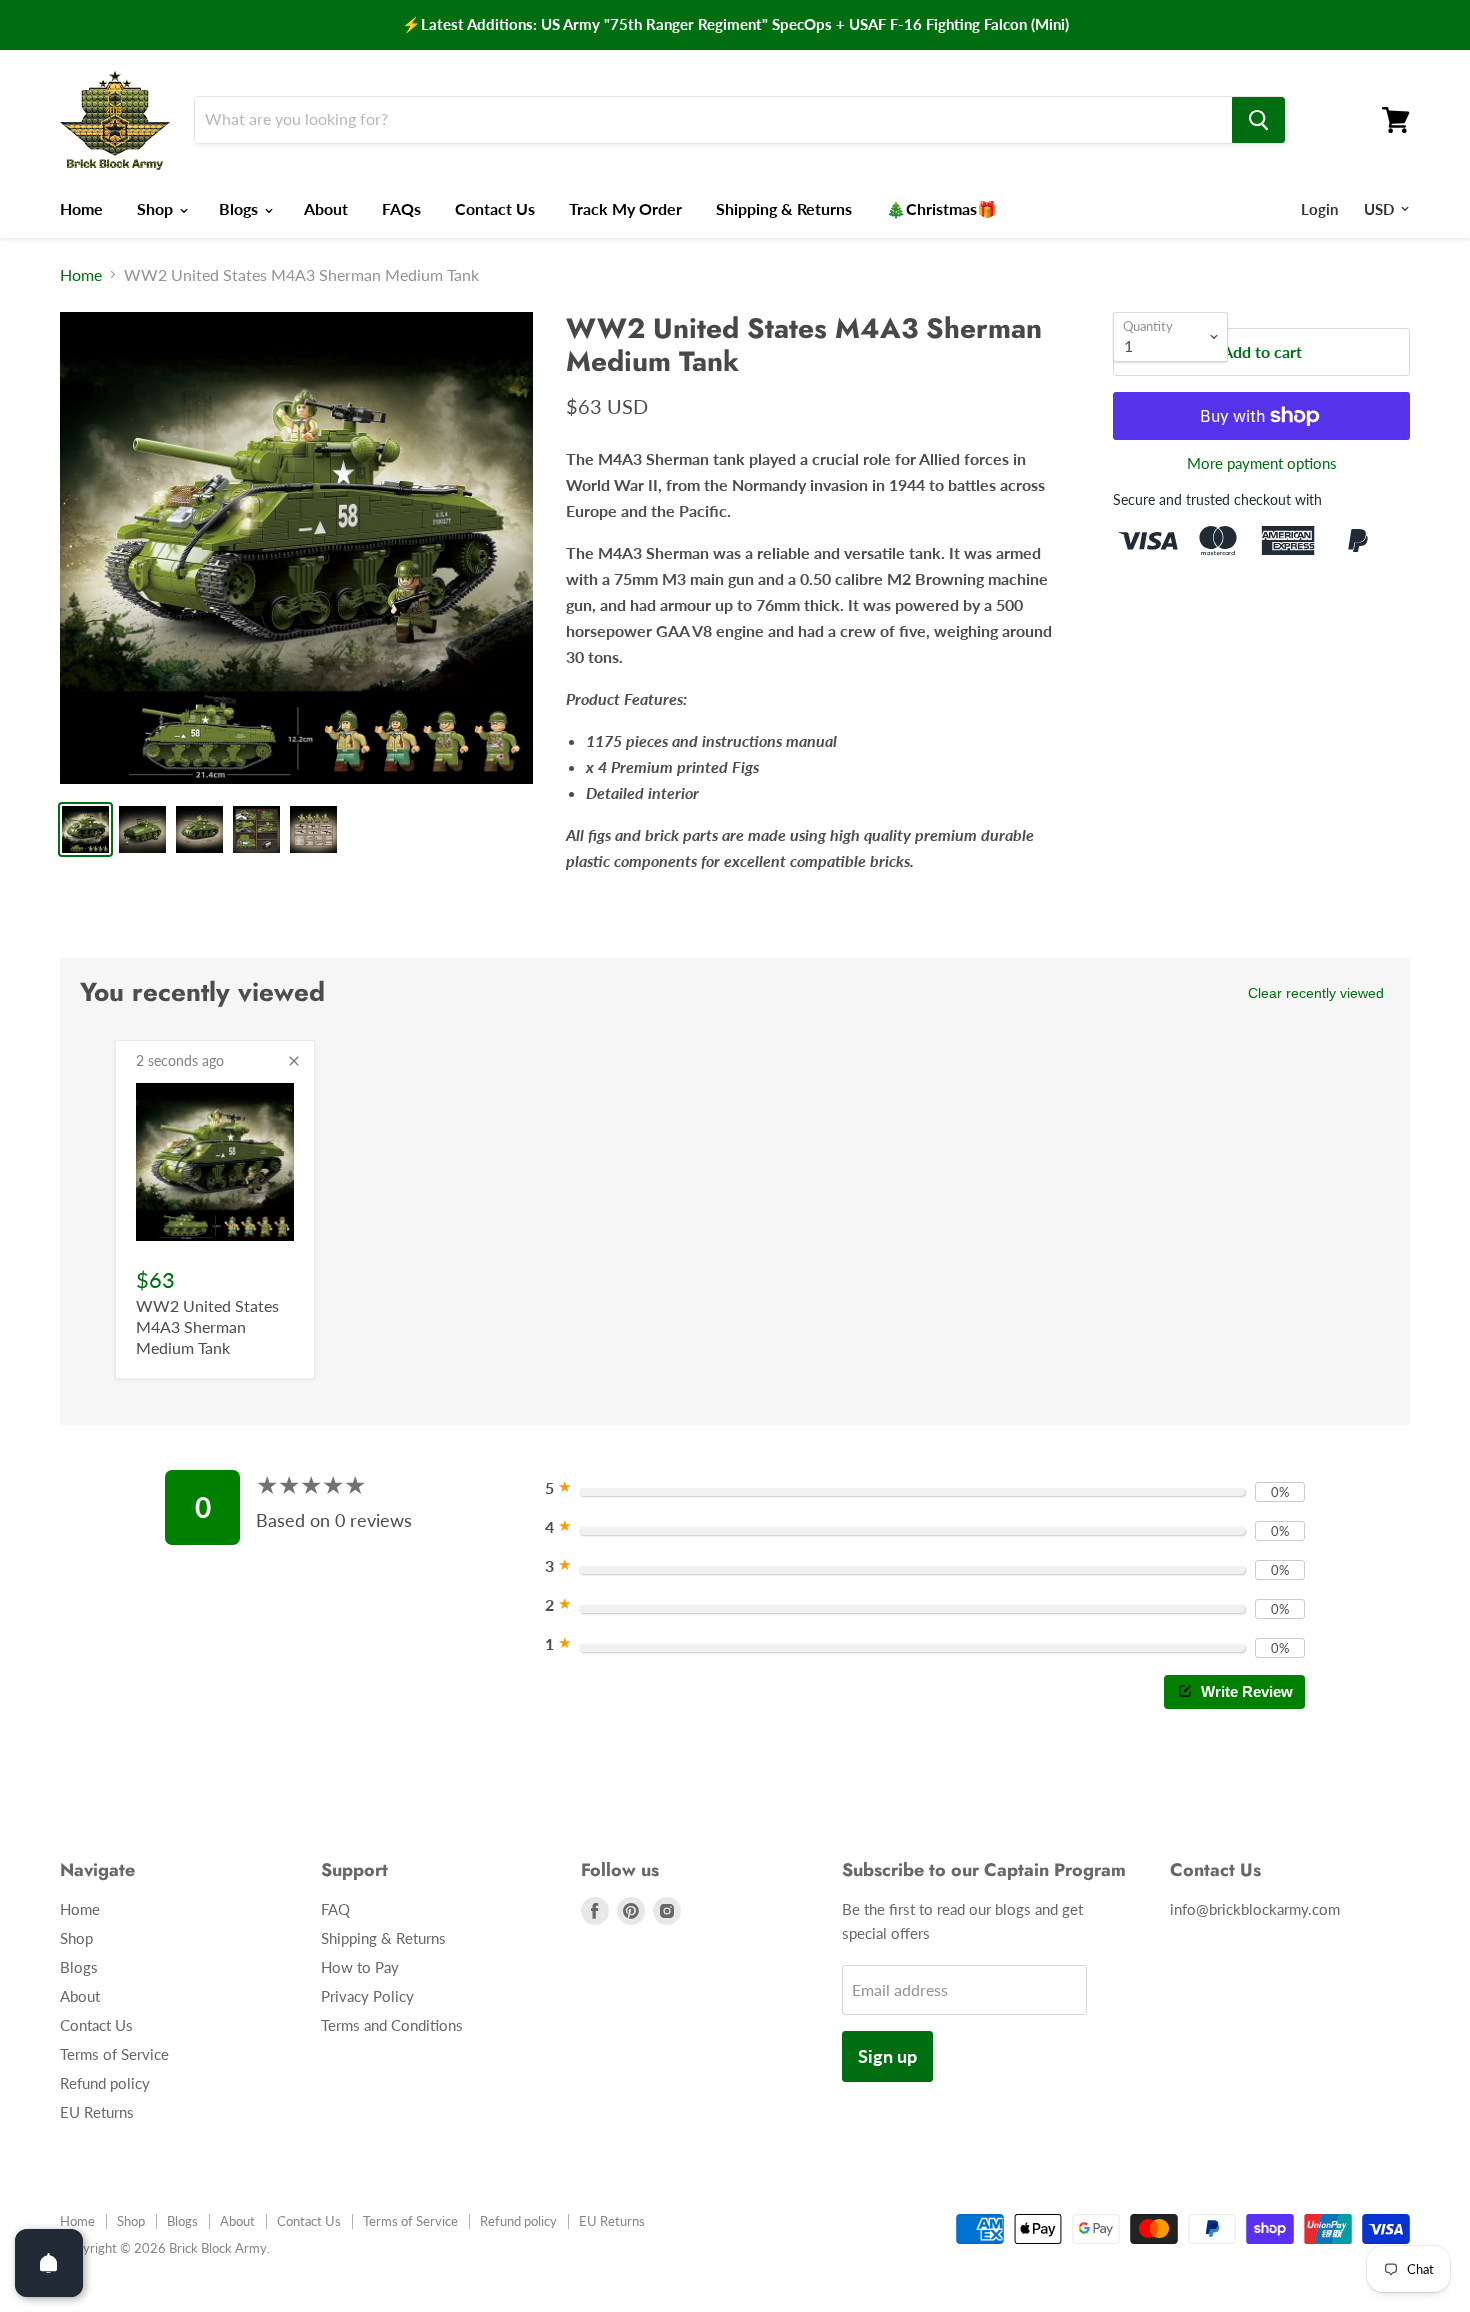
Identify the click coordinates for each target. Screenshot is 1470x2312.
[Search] (1258, 120)
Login (1319, 209)
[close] (294, 1061)
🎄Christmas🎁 (941, 208)
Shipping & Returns (784, 208)
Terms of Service (114, 2054)
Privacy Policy (367, 1996)
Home (81, 208)
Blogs (240, 208)
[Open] (49, 2263)
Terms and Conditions (392, 2025)
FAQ (335, 1909)
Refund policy (105, 2083)
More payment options (1262, 463)
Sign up (887, 2056)
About (326, 208)
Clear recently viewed (1316, 993)
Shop (157, 208)
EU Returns (97, 2112)
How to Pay (360, 1967)
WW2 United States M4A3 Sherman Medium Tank (207, 1326)
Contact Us (495, 208)
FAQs (401, 208)
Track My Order (625, 208)
